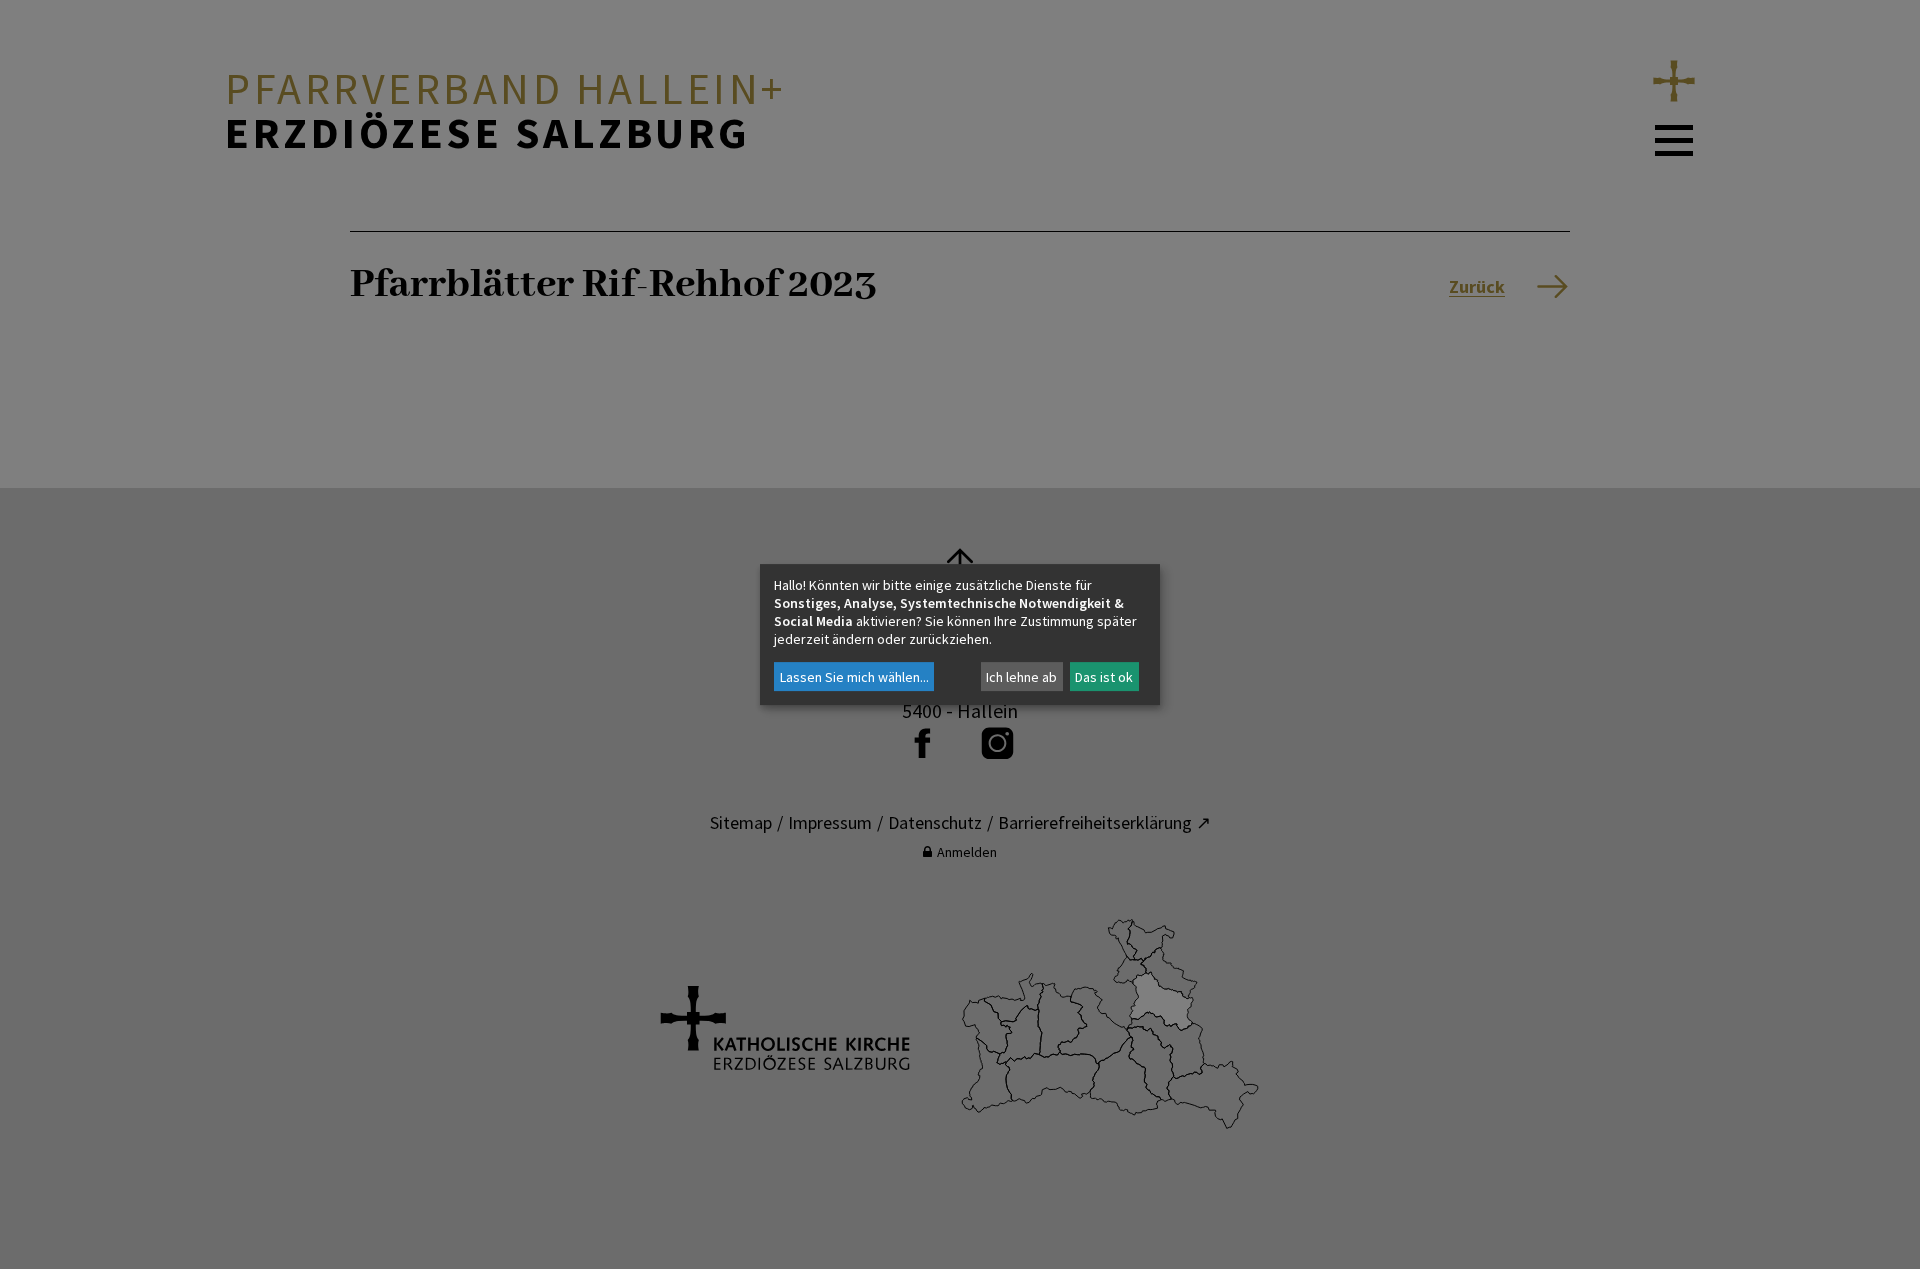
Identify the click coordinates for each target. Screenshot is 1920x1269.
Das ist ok (1104, 677)
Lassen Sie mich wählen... (854, 677)
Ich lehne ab (1021, 677)
